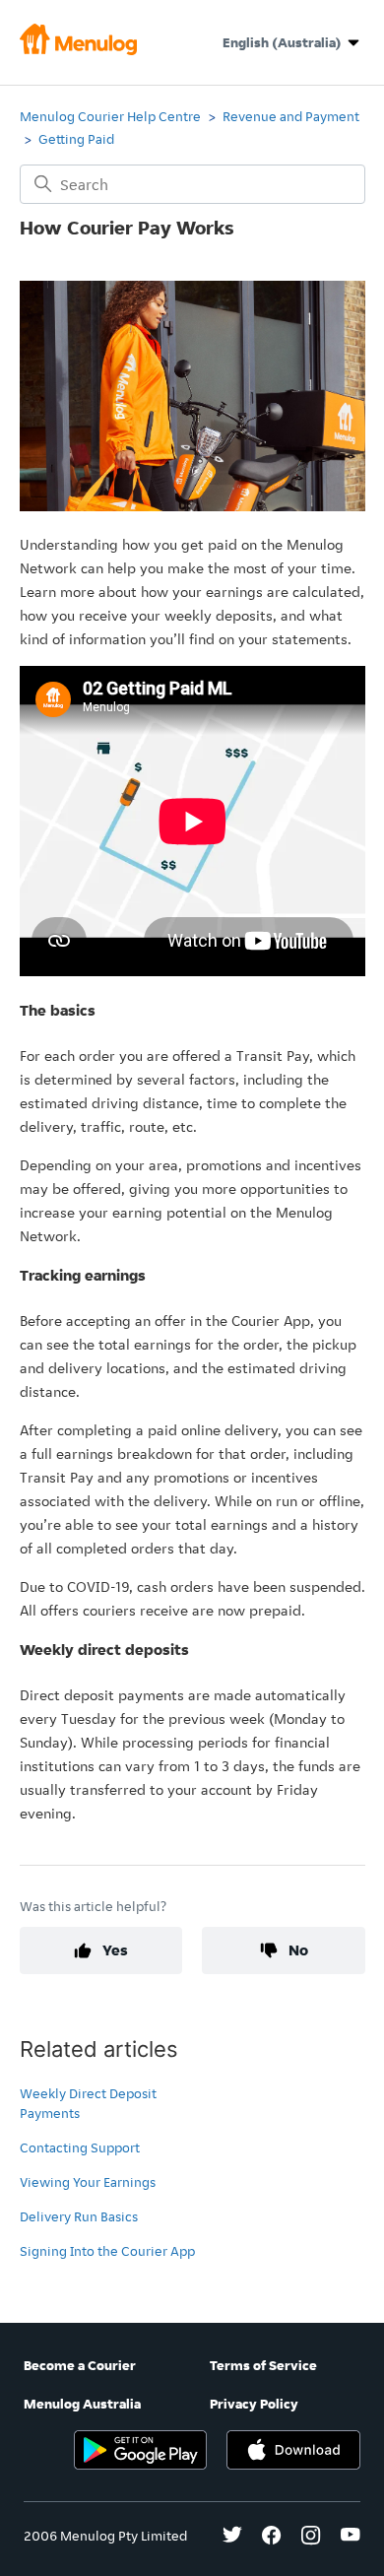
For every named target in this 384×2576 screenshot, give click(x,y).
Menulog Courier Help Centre (110, 116)
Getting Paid (76, 139)
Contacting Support (80, 2147)
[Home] (79, 50)
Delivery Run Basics (79, 2216)
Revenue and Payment (291, 116)
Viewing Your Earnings (88, 2182)
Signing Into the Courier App (107, 2251)
